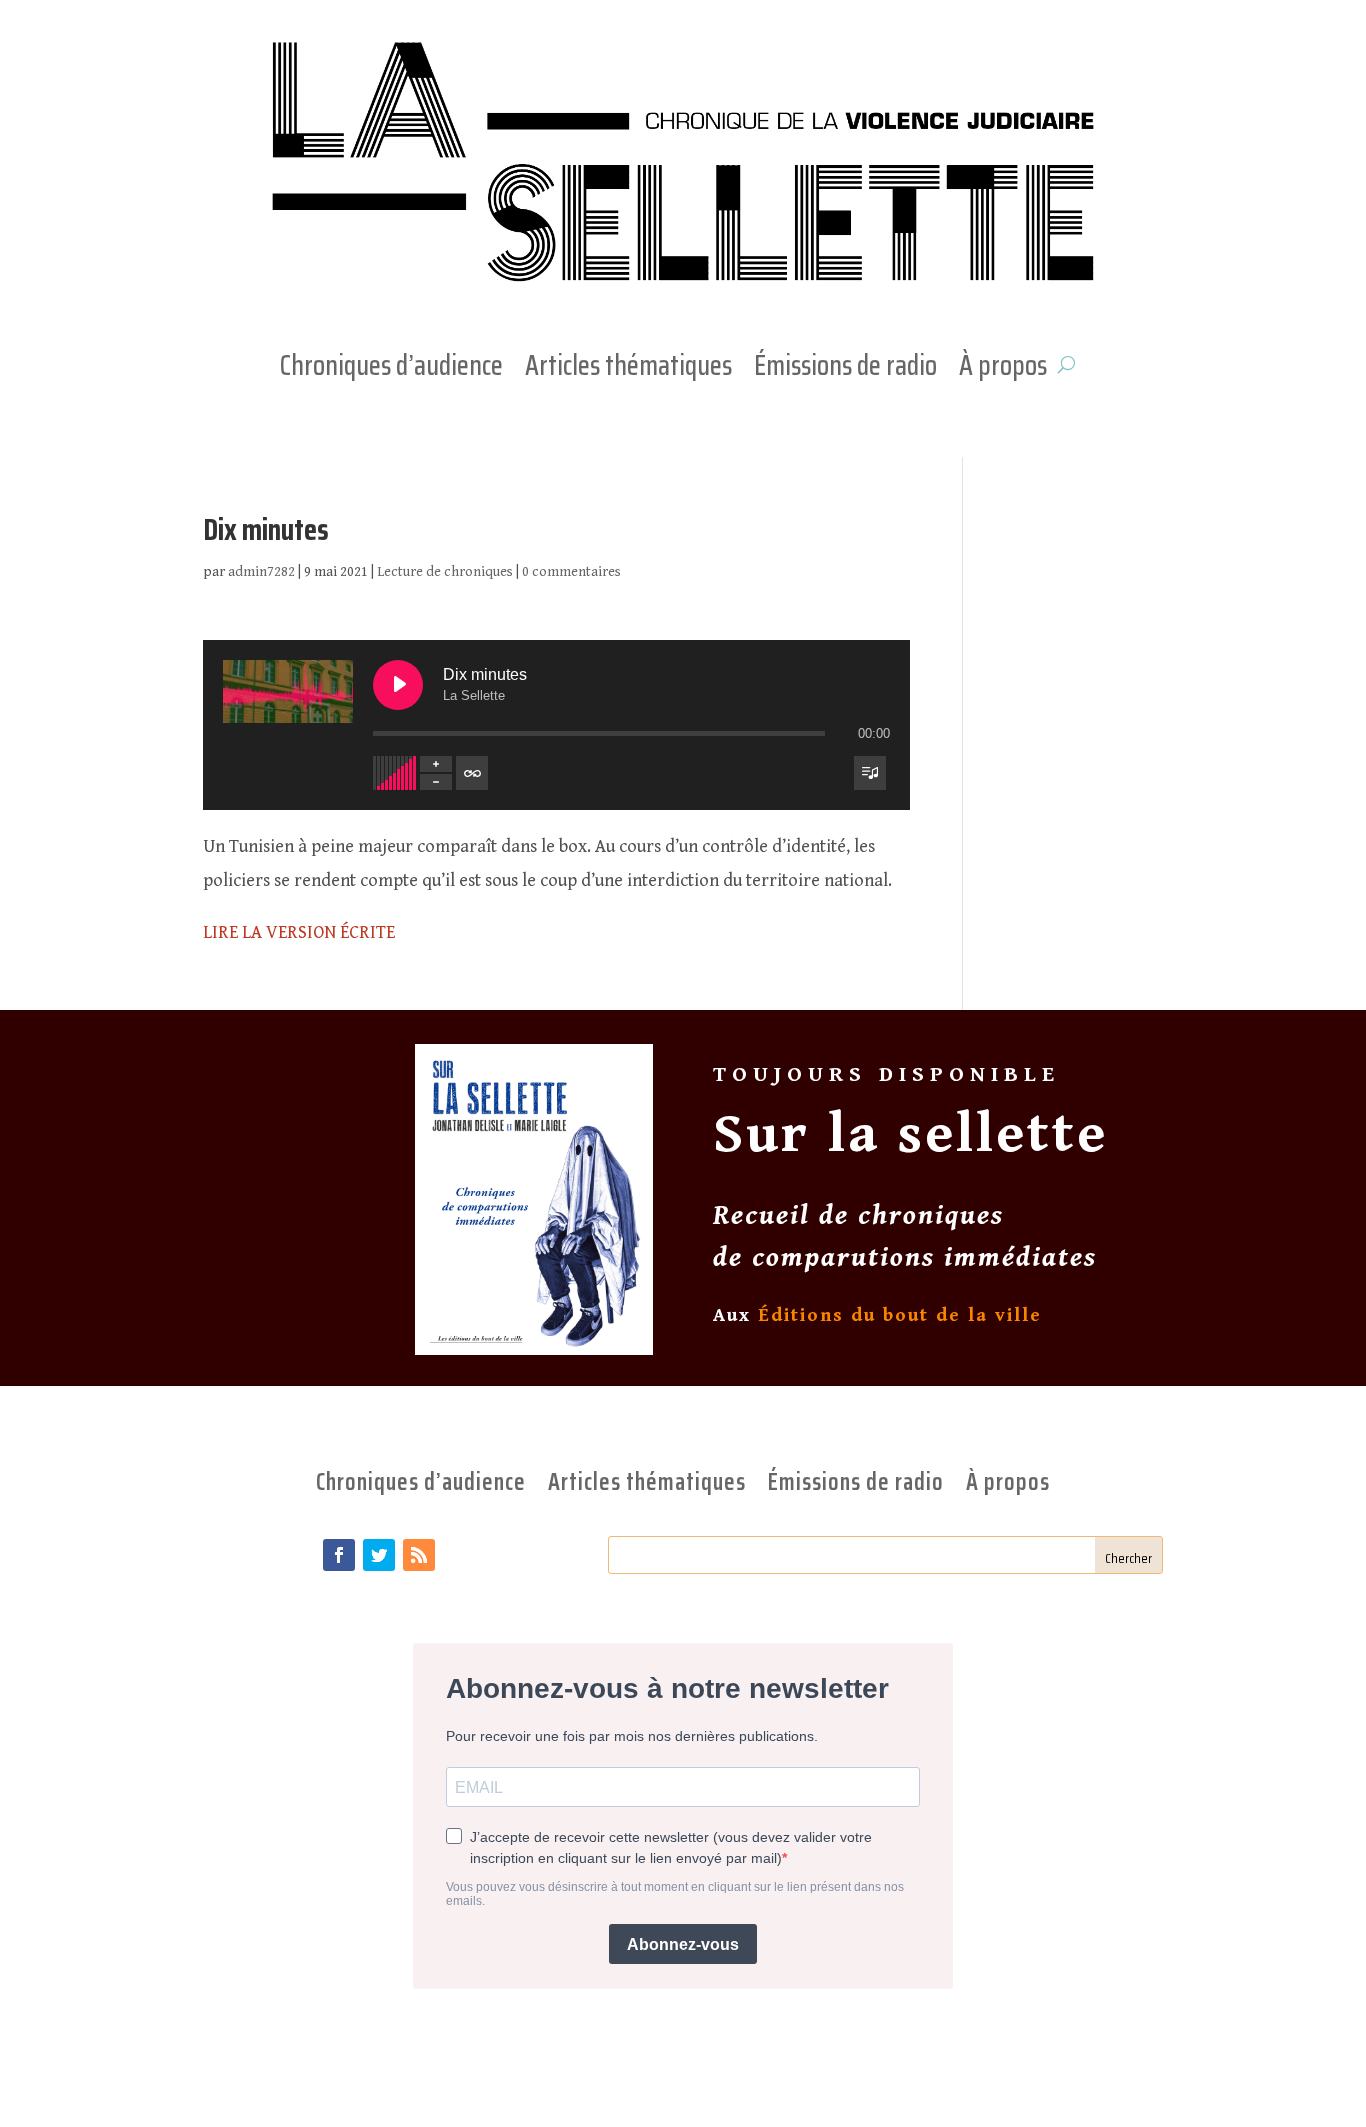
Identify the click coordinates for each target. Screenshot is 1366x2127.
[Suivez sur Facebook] (339, 1555)
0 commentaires (571, 572)
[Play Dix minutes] (398, 685)
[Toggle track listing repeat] (472, 773)
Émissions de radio (845, 369)
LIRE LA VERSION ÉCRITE (299, 932)
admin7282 (261, 572)
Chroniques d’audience (391, 369)
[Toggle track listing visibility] (870, 773)
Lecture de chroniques (445, 572)
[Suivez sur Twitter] (379, 1555)
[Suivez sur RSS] (419, 1555)
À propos (1003, 369)
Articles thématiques (628, 369)
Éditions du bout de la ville (900, 1315)
